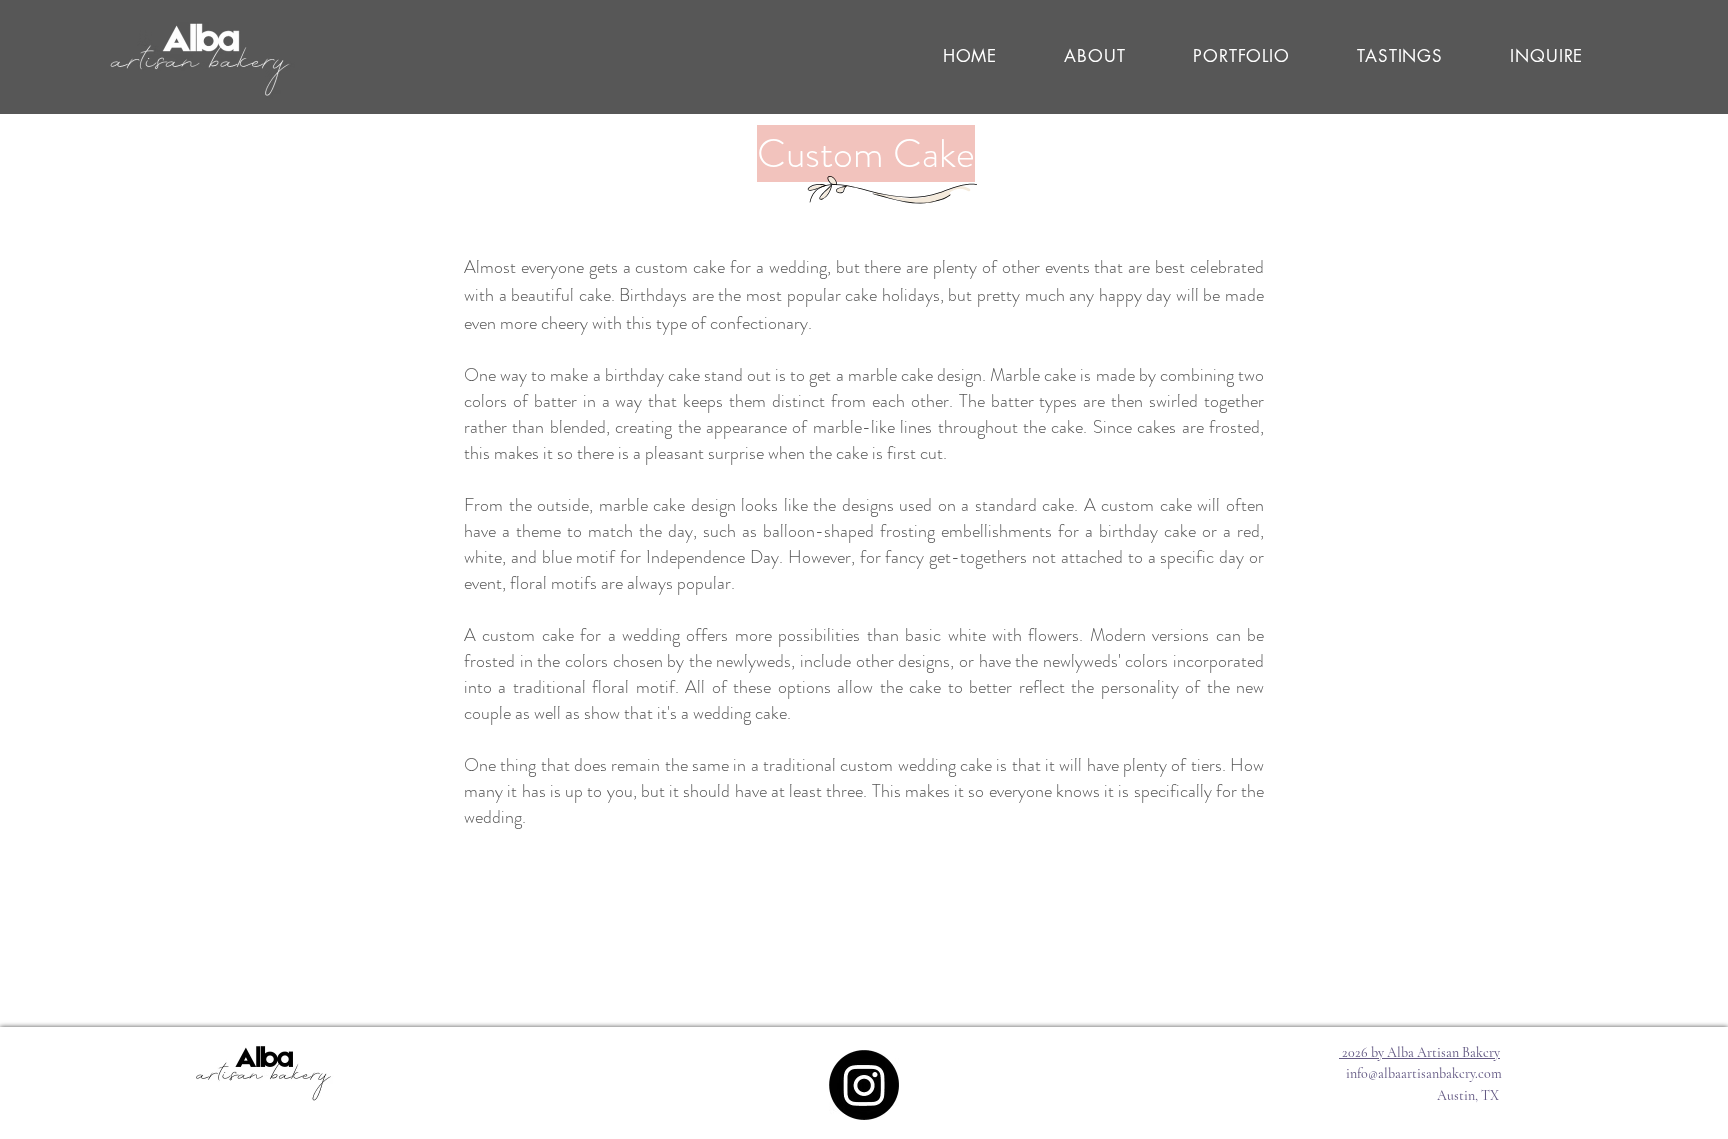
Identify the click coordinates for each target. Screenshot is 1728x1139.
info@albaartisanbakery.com (1424, 1073)
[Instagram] (864, 1085)
